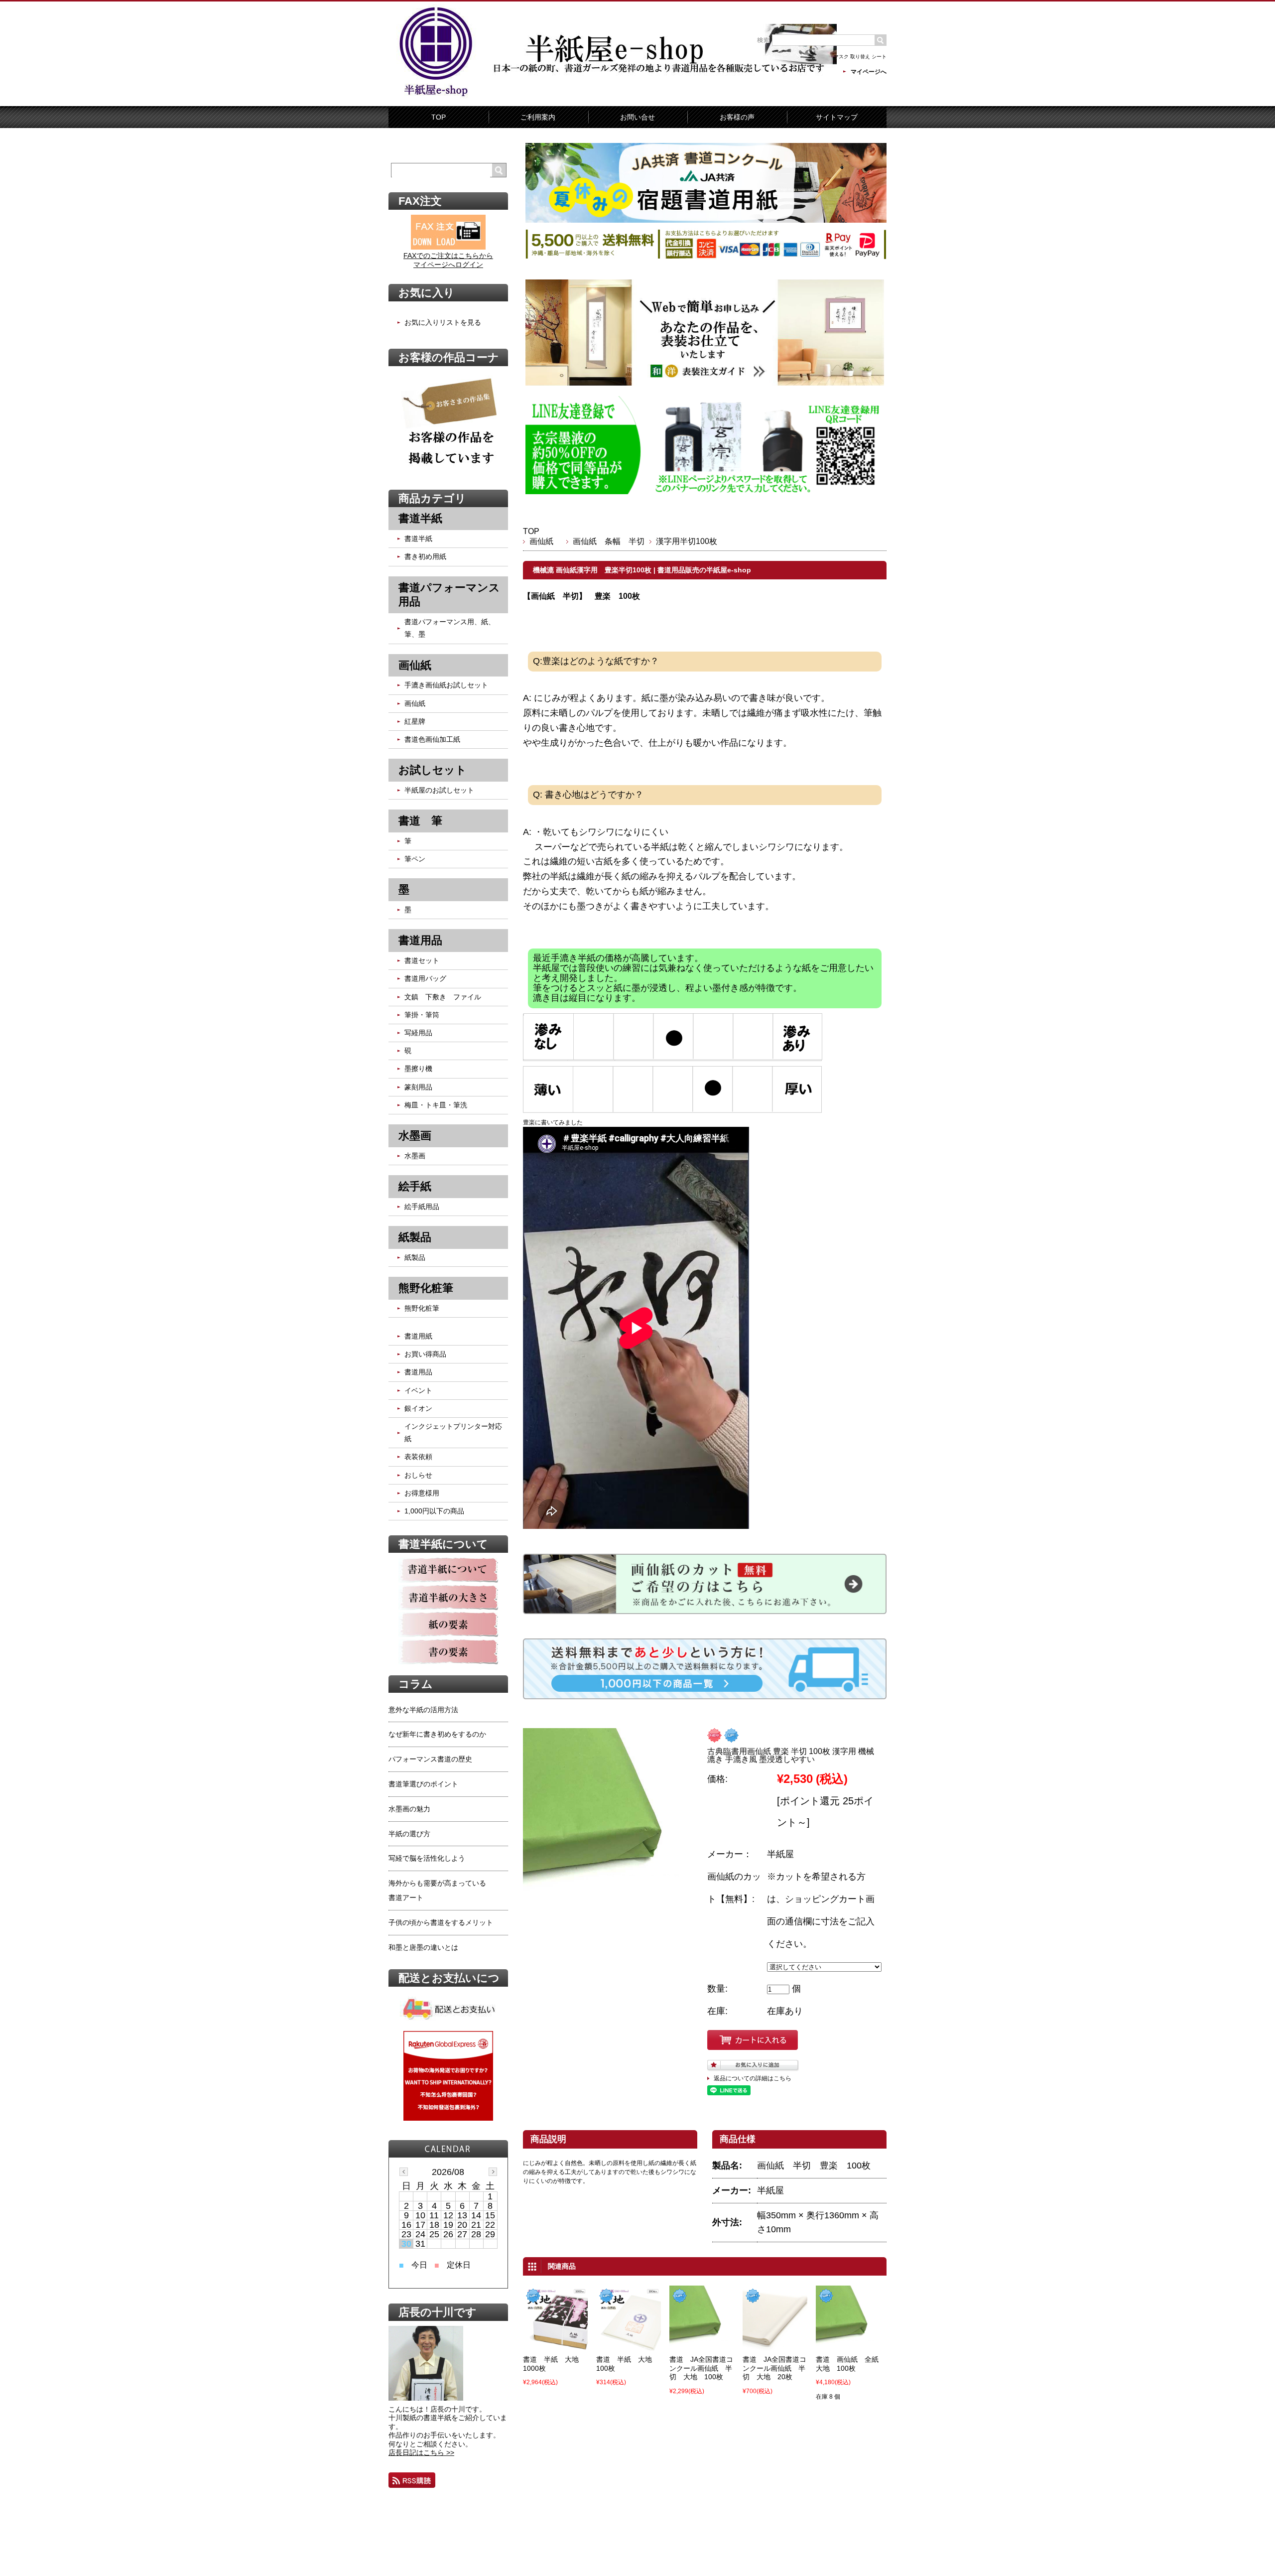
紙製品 (415, 1257)
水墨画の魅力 (409, 1809)
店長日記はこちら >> (421, 2452)
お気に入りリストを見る (443, 322)
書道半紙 (418, 539)
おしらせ (418, 1475)
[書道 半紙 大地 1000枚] (555, 2343)
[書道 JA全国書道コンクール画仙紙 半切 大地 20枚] (775, 2343)
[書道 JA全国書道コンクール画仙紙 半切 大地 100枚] (702, 2343)
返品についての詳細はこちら (753, 2078)
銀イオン (418, 1408)
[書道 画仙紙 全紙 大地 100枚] (848, 2343)
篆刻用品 (418, 1087)
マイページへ (869, 72)
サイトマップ (837, 117)
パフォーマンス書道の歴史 (430, 1759)
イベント (418, 1390)
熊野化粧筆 (422, 1308)
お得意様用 (422, 1493)
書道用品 (418, 1372)
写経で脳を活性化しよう (427, 1858)
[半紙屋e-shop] (436, 96)
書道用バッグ (425, 978)
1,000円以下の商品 (434, 1511)
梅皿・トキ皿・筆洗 (436, 1105)
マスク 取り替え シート (860, 57)
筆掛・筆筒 (422, 1015)
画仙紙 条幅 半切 (609, 541)
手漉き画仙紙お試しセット (446, 685)
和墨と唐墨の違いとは (423, 1947)
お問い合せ (637, 117)
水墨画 (415, 1156)
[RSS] (412, 2480)
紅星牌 (415, 721)
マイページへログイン (448, 265)
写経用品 (418, 1033)
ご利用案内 (538, 117)
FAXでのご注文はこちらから (448, 256)
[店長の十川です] (426, 2398)
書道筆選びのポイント (423, 1784)
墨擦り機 (418, 1069)
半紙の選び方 (409, 1834)
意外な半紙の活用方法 (423, 1710)
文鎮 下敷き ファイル (443, 997)
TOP (439, 117)
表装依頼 (418, 1457)
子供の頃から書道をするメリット (441, 1922)
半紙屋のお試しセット (439, 790)
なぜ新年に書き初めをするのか (437, 1734)
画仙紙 (545, 541)
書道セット (422, 960)
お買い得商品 (425, 1354)
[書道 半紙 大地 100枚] (629, 2343)
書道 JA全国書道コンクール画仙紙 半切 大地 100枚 (701, 2368)
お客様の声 (737, 117)
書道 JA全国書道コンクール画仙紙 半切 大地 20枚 (774, 2368)
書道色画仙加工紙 (432, 739)
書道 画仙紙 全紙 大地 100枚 (851, 2364)
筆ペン (415, 859)
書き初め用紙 (425, 556)
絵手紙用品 (422, 1207)
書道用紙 (418, 1336)
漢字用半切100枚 (687, 541)
